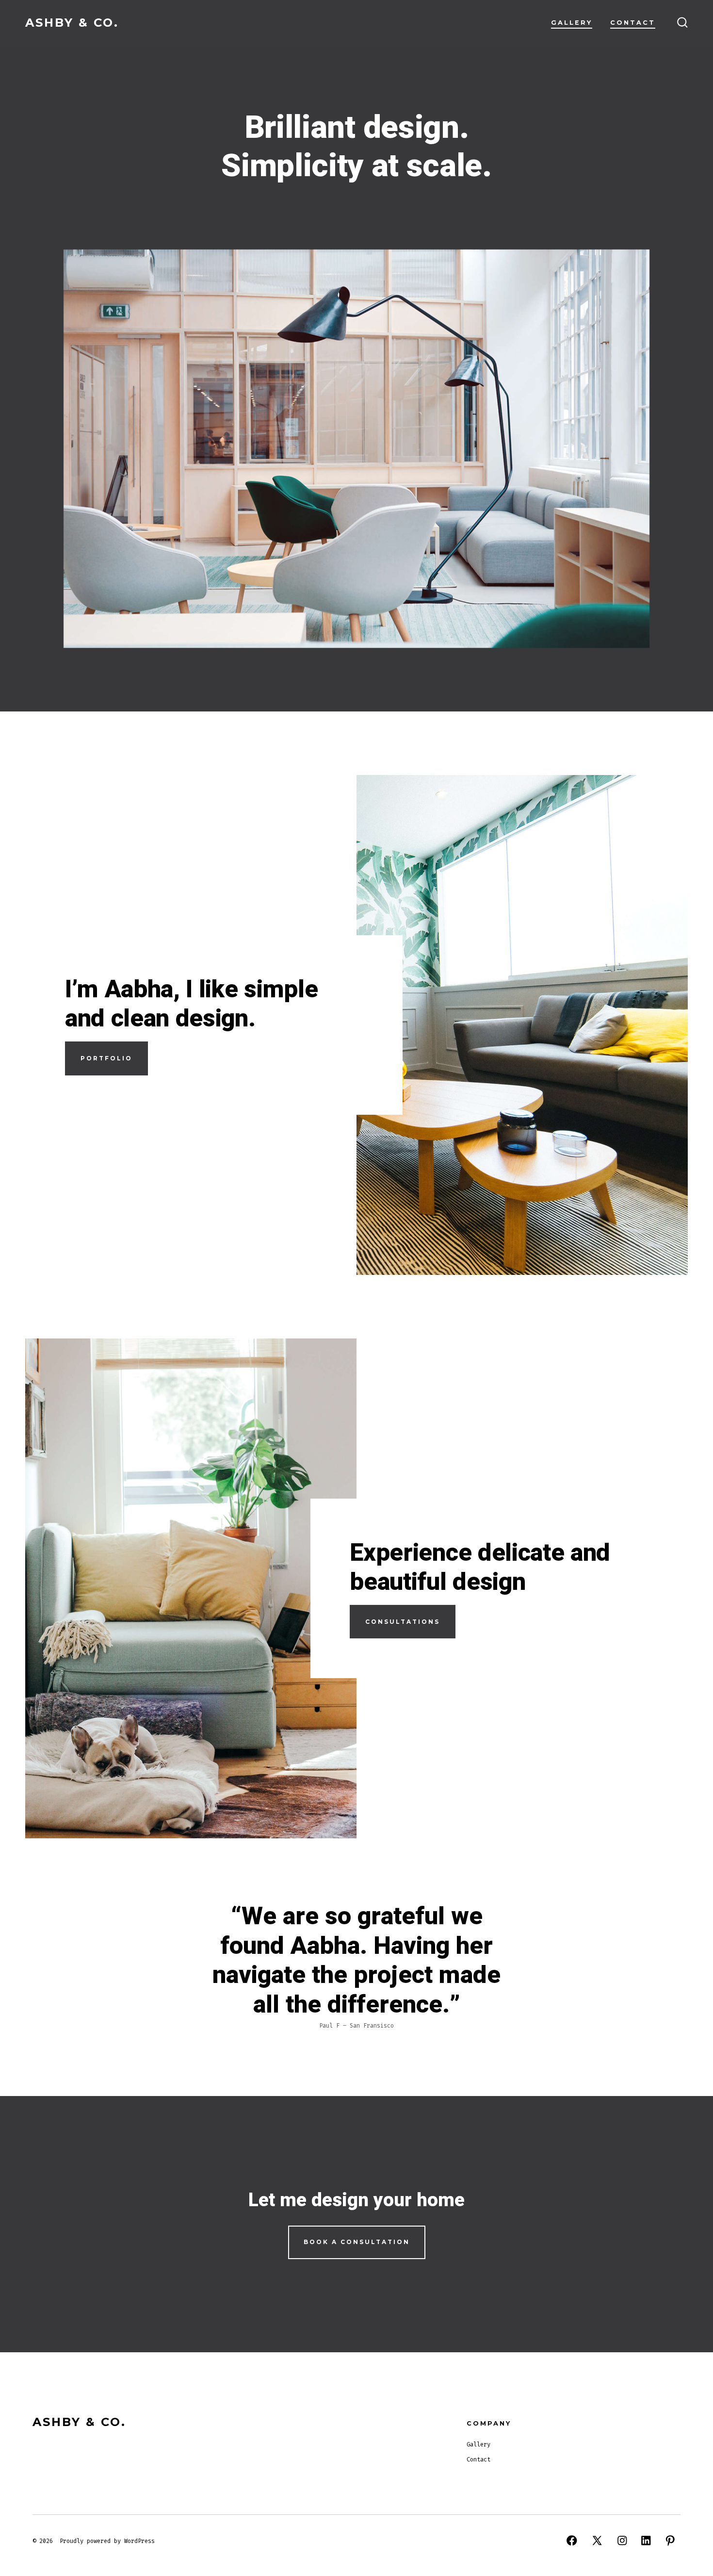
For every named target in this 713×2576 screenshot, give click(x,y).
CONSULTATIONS (403, 1622)
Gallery (572, 23)
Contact (633, 23)
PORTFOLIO (106, 1058)
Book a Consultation (357, 2242)
